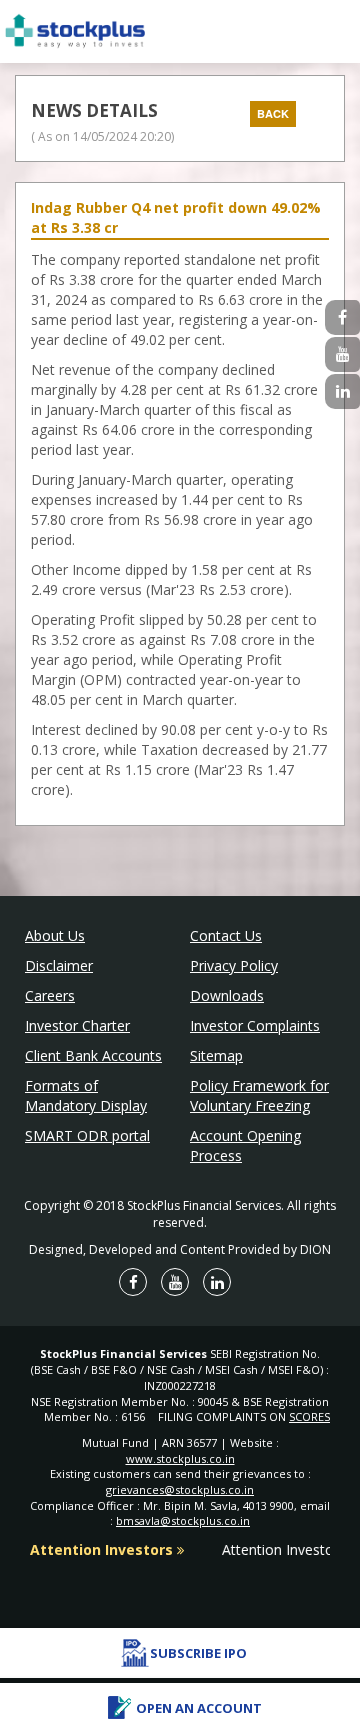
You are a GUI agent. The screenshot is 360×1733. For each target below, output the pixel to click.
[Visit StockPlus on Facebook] (342, 317)
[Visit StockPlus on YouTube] (342, 354)
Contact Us (226, 935)
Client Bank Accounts (93, 1055)
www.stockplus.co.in (180, 1458)
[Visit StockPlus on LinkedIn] (342, 391)
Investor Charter (77, 1025)
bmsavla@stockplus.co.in (183, 1520)
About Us (55, 935)
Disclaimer (59, 965)
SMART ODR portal (87, 1135)
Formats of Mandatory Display (86, 1095)
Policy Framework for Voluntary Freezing (259, 1095)
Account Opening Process (245, 1145)
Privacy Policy (234, 965)
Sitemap (216, 1055)
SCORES (309, 1416)
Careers (50, 995)
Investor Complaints (255, 1025)
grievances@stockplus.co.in (180, 1489)
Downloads (227, 995)
